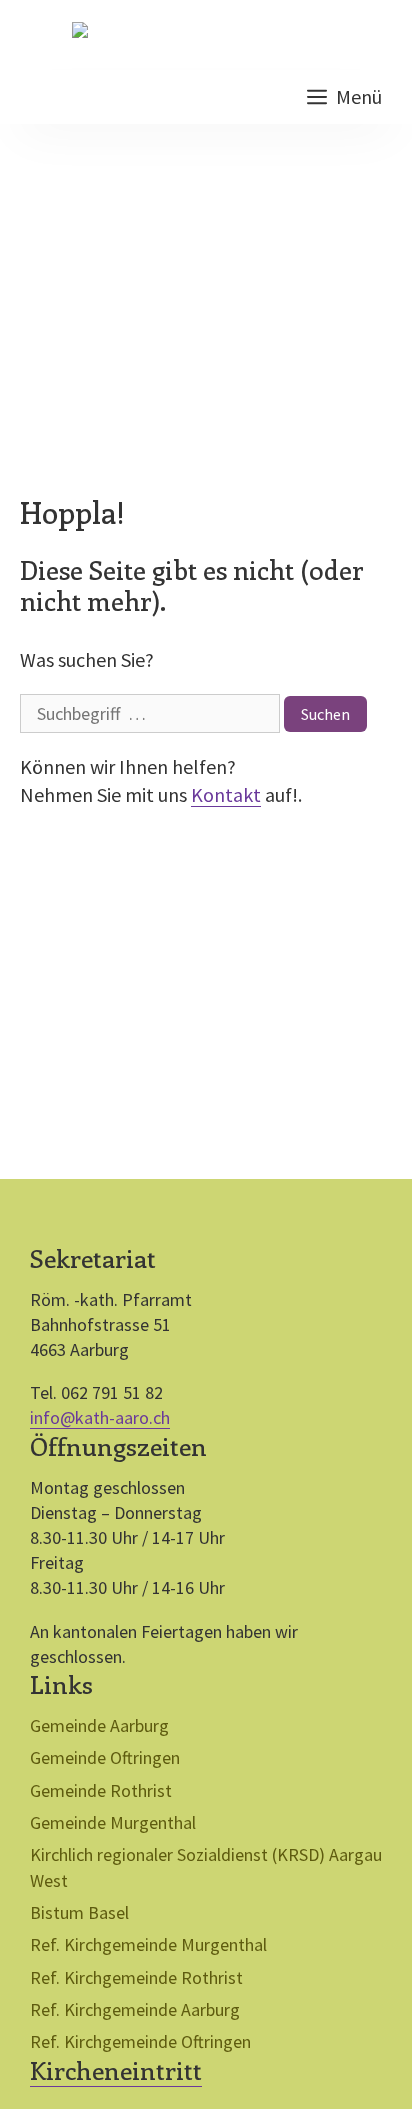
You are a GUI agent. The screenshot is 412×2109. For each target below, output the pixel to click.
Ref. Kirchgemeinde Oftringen (140, 2041)
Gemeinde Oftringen (105, 1757)
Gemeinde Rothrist (101, 1790)
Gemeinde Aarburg (99, 1725)
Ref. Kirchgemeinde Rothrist (136, 1977)
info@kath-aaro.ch (100, 1417)
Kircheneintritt (116, 2070)
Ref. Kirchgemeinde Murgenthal (148, 1944)
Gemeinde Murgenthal (113, 1822)
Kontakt (226, 794)
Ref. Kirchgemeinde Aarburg (135, 2009)
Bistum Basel (79, 1912)
